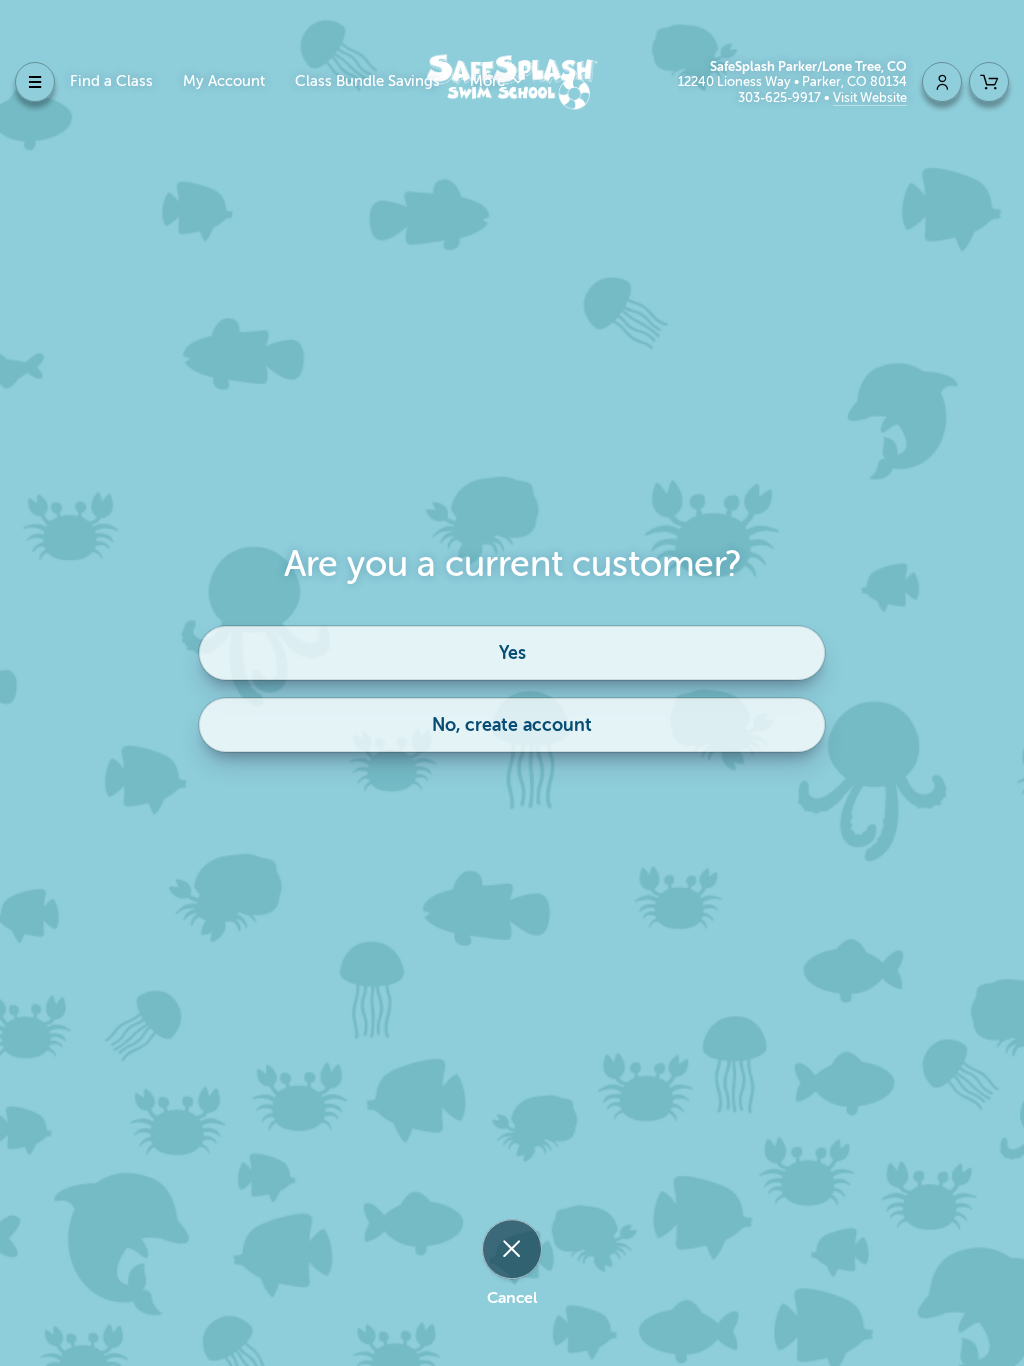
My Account (224, 81)
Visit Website (870, 97)
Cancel (512, 1298)
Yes (512, 653)
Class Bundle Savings (367, 81)
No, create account (512, 725)
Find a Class (111, 81)
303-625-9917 (781, 97)
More (489, 81)
